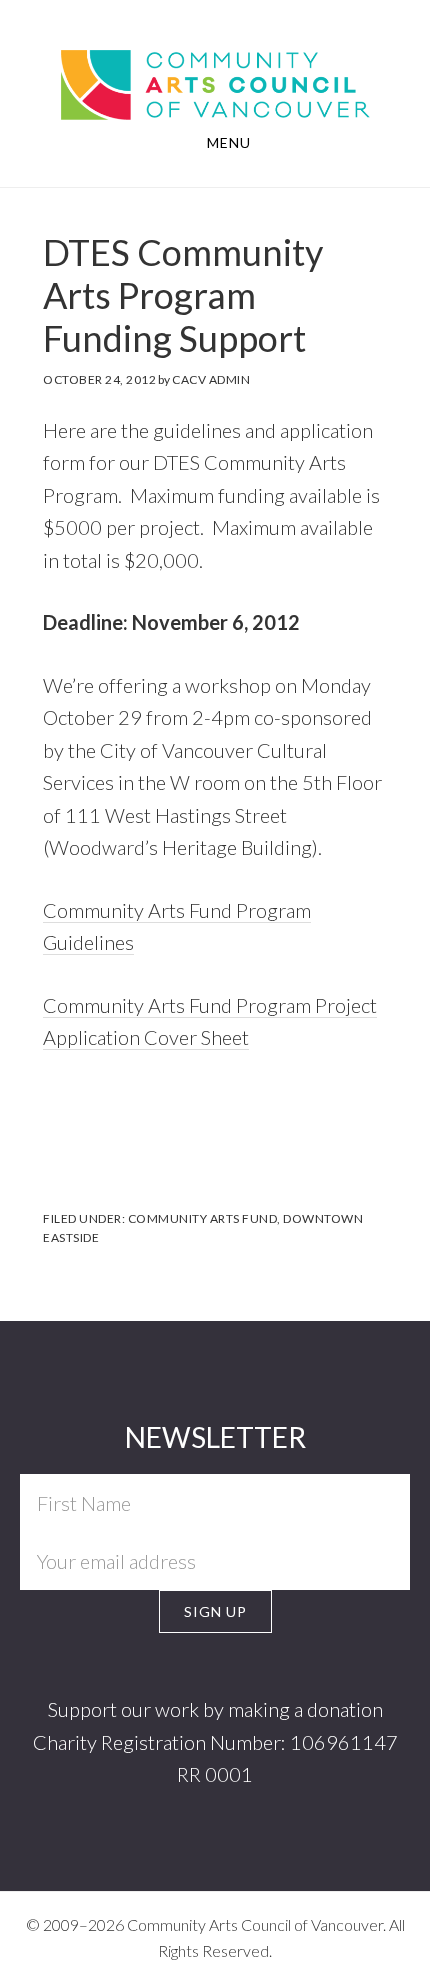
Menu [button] (229, 142)
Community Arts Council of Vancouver (215, 66)
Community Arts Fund (203, 1218)
